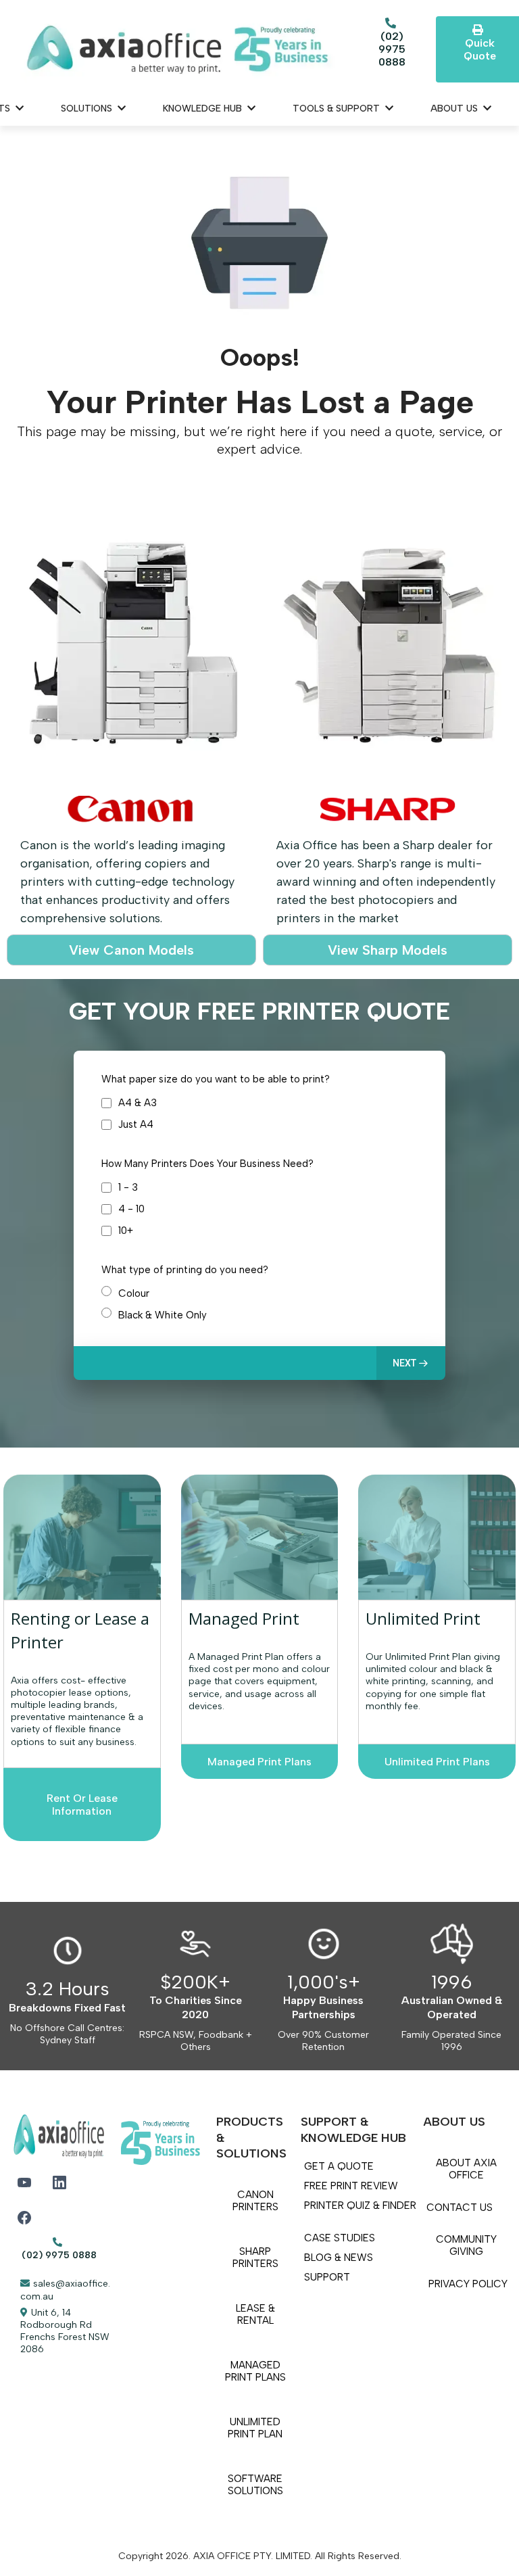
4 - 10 (131, 1209)
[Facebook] (24, 2218)
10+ (126, 1231)
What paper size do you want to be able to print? (216, 1079)
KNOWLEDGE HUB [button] (204, 109)
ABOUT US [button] (455, 109)
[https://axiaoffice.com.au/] (178, 49)
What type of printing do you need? (185, 1270)
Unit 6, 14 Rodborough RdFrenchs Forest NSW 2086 (65, 2331)
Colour (134, 1293)
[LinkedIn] (59, 2183)
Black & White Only (163, 1315)
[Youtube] (24, 2183)
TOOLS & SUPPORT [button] (338, 109)
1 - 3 (128, 1187)
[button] (411, 1363)
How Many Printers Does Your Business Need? (207, 1164)
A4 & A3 (138, 1103)
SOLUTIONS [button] (88, 109)
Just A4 (136, 1124)
